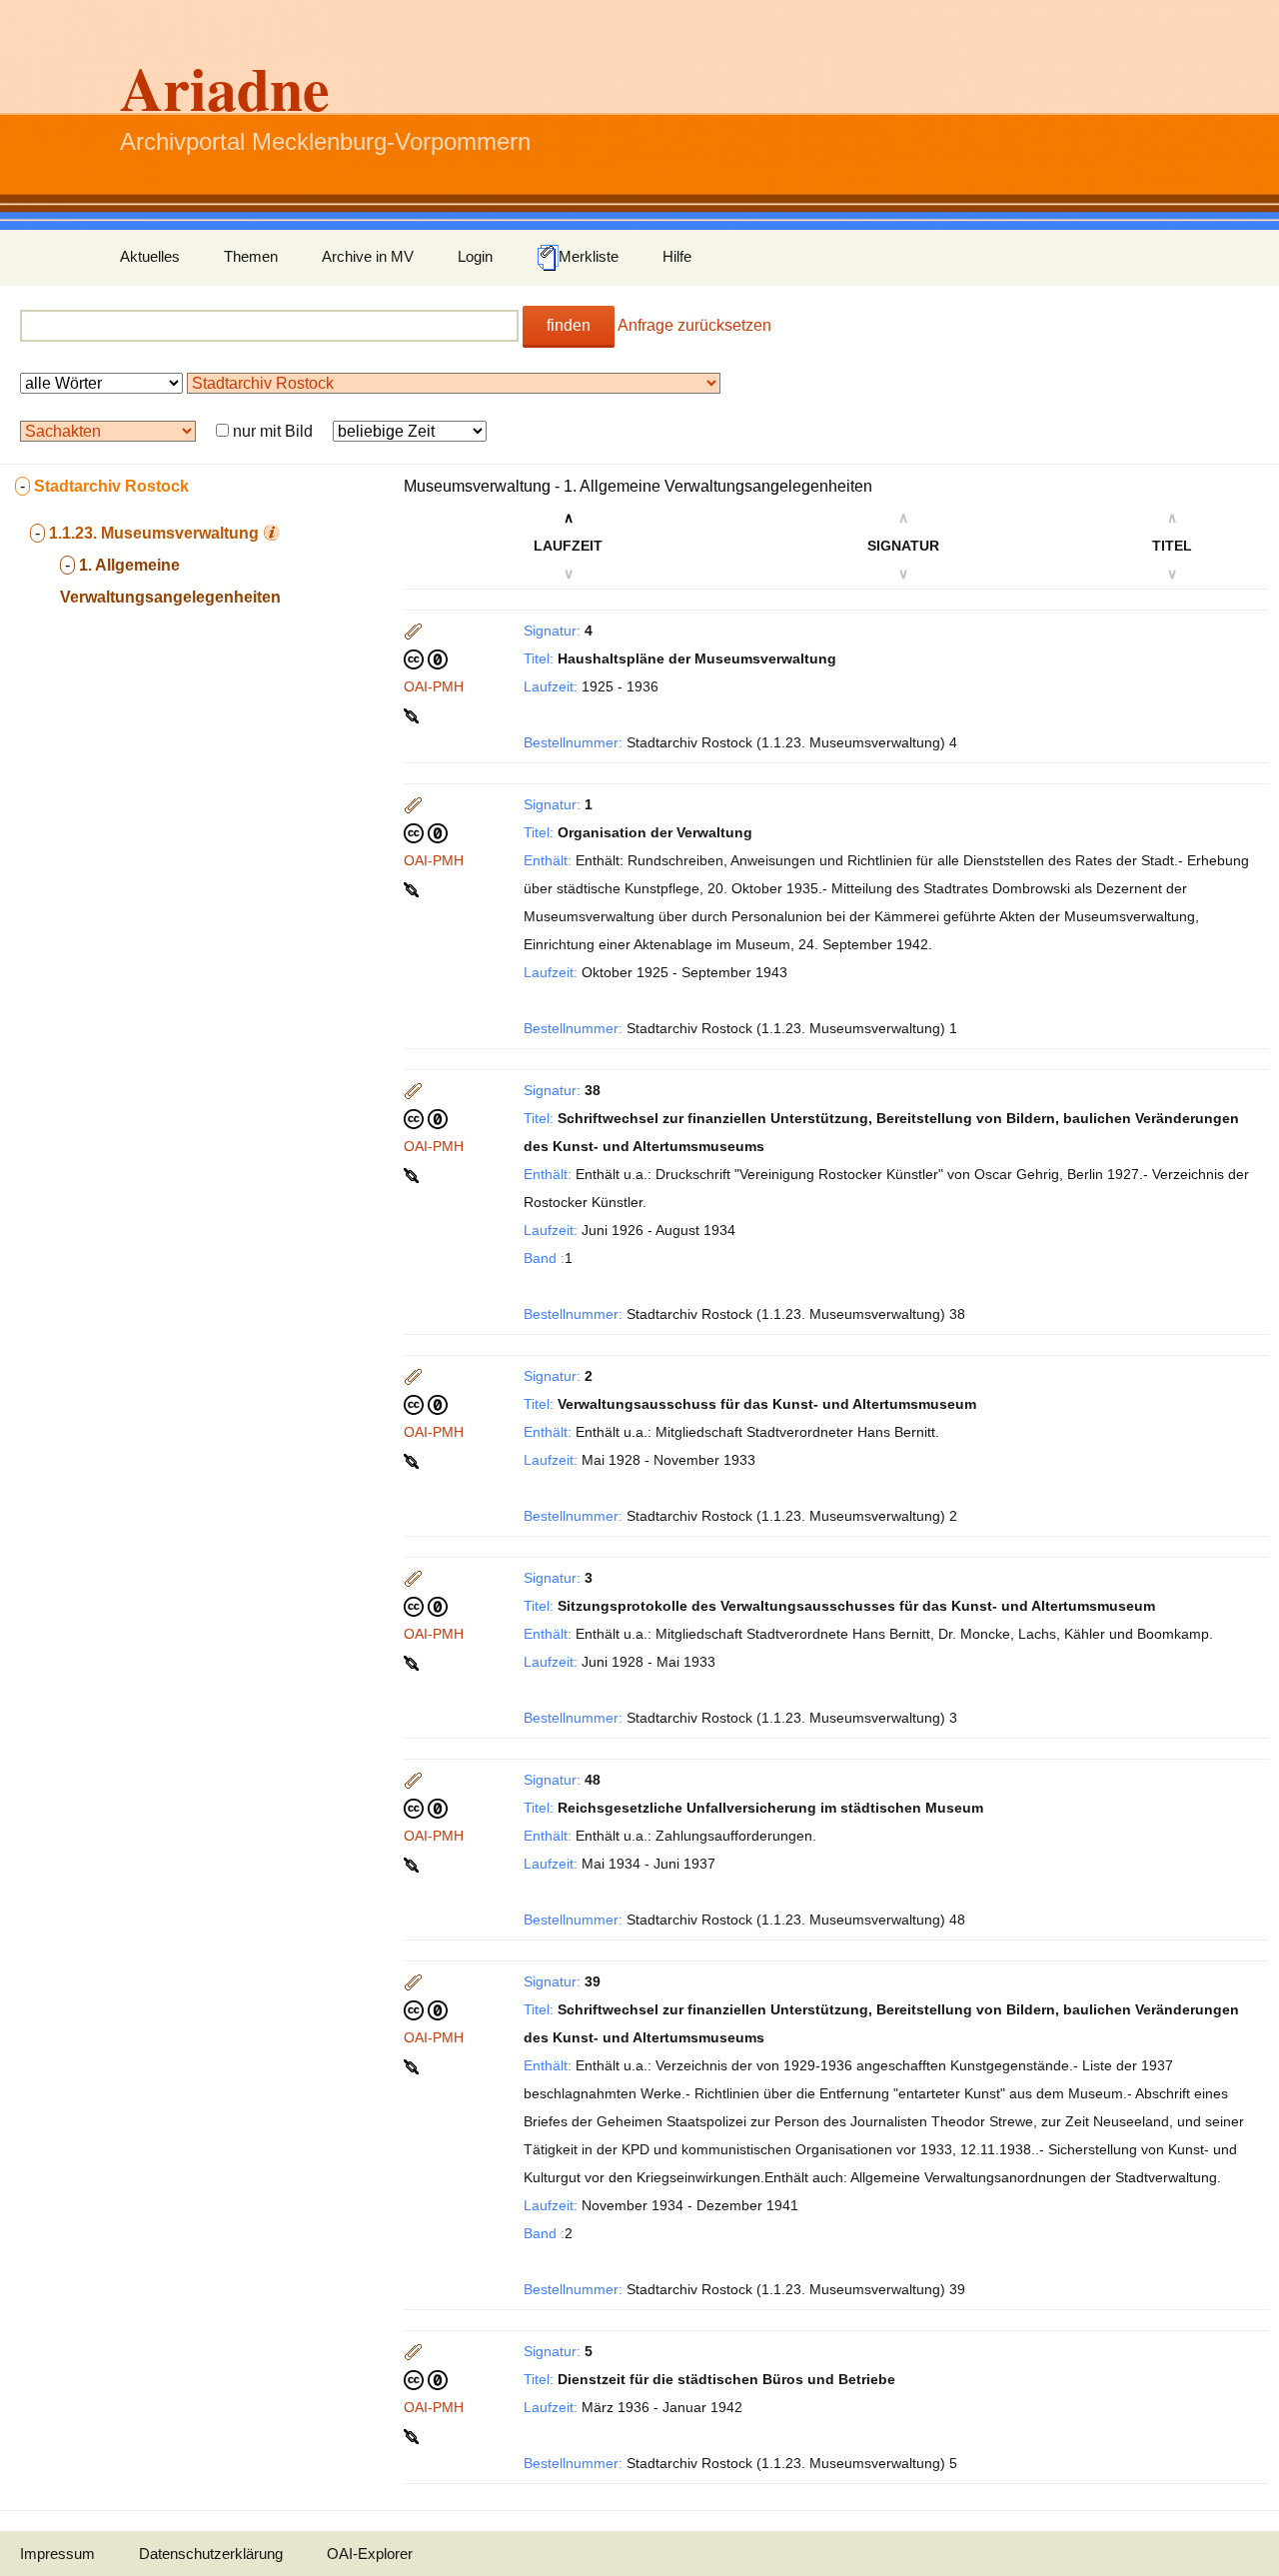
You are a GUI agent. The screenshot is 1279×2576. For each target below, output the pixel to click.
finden (569, 325)
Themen (251, 256)
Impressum (57, 2554)
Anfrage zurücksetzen (694, 325)
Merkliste (589, 256)
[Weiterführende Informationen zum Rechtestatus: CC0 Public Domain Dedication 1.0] (426, 658)
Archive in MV (368, 256)
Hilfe (677, 256)
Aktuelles (150, 256)
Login (475, 256)
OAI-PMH (434, 686)
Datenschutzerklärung (211, 2554)
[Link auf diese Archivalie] (413, 714)
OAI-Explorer (370, 2554)
